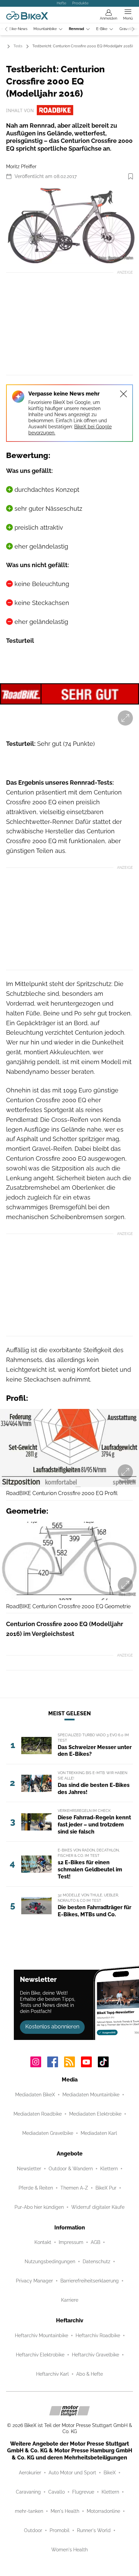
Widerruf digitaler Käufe (98, 2207)
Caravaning (28, 2492)
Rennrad (76, 29)
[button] (69, 225)
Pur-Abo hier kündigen (39, 2207)
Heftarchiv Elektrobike (40, 2355)
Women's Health (69, 2550)
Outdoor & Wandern (71, 2169)
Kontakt (43, 2242)
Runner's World (94, 2530)
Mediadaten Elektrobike (95, 2114)
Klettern (109, 2169)
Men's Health (65, 2511)
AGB (95, 2242)
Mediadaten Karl (99, 2133)
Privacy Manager (34, 2281)
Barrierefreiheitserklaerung (90, 2281)
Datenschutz (96, 2262)
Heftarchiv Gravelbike (95, 2355)
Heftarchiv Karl (52, 2374)
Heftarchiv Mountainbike (41, 2335)
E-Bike (102, 29)
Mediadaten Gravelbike (48, 2133)
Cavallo (57, 2492)
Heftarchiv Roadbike (98, 2335)
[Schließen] (123, 394)
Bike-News (18, 29)
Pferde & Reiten (36, 2188)
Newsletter (29, 2169)
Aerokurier (30, 2473)
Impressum (71, 2242)
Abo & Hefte (90, 2374)
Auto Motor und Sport (72, 2473)
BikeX (110, 2473)
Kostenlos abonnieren (52, 2027)
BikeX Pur (106, 2188)
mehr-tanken (29, 2511)
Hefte (61, 3)
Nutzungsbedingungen (50, 2262)
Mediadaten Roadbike (38, 2114)
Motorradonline (103, 2511)
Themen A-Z (74, 2188)
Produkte (80, 3)
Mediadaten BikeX (35, 2095)
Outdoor (33, 2530)
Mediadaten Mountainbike (91, 2095)
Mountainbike (45, 29)
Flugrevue (83, 2492)
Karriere (70, 2300)
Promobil (60, 2530)
